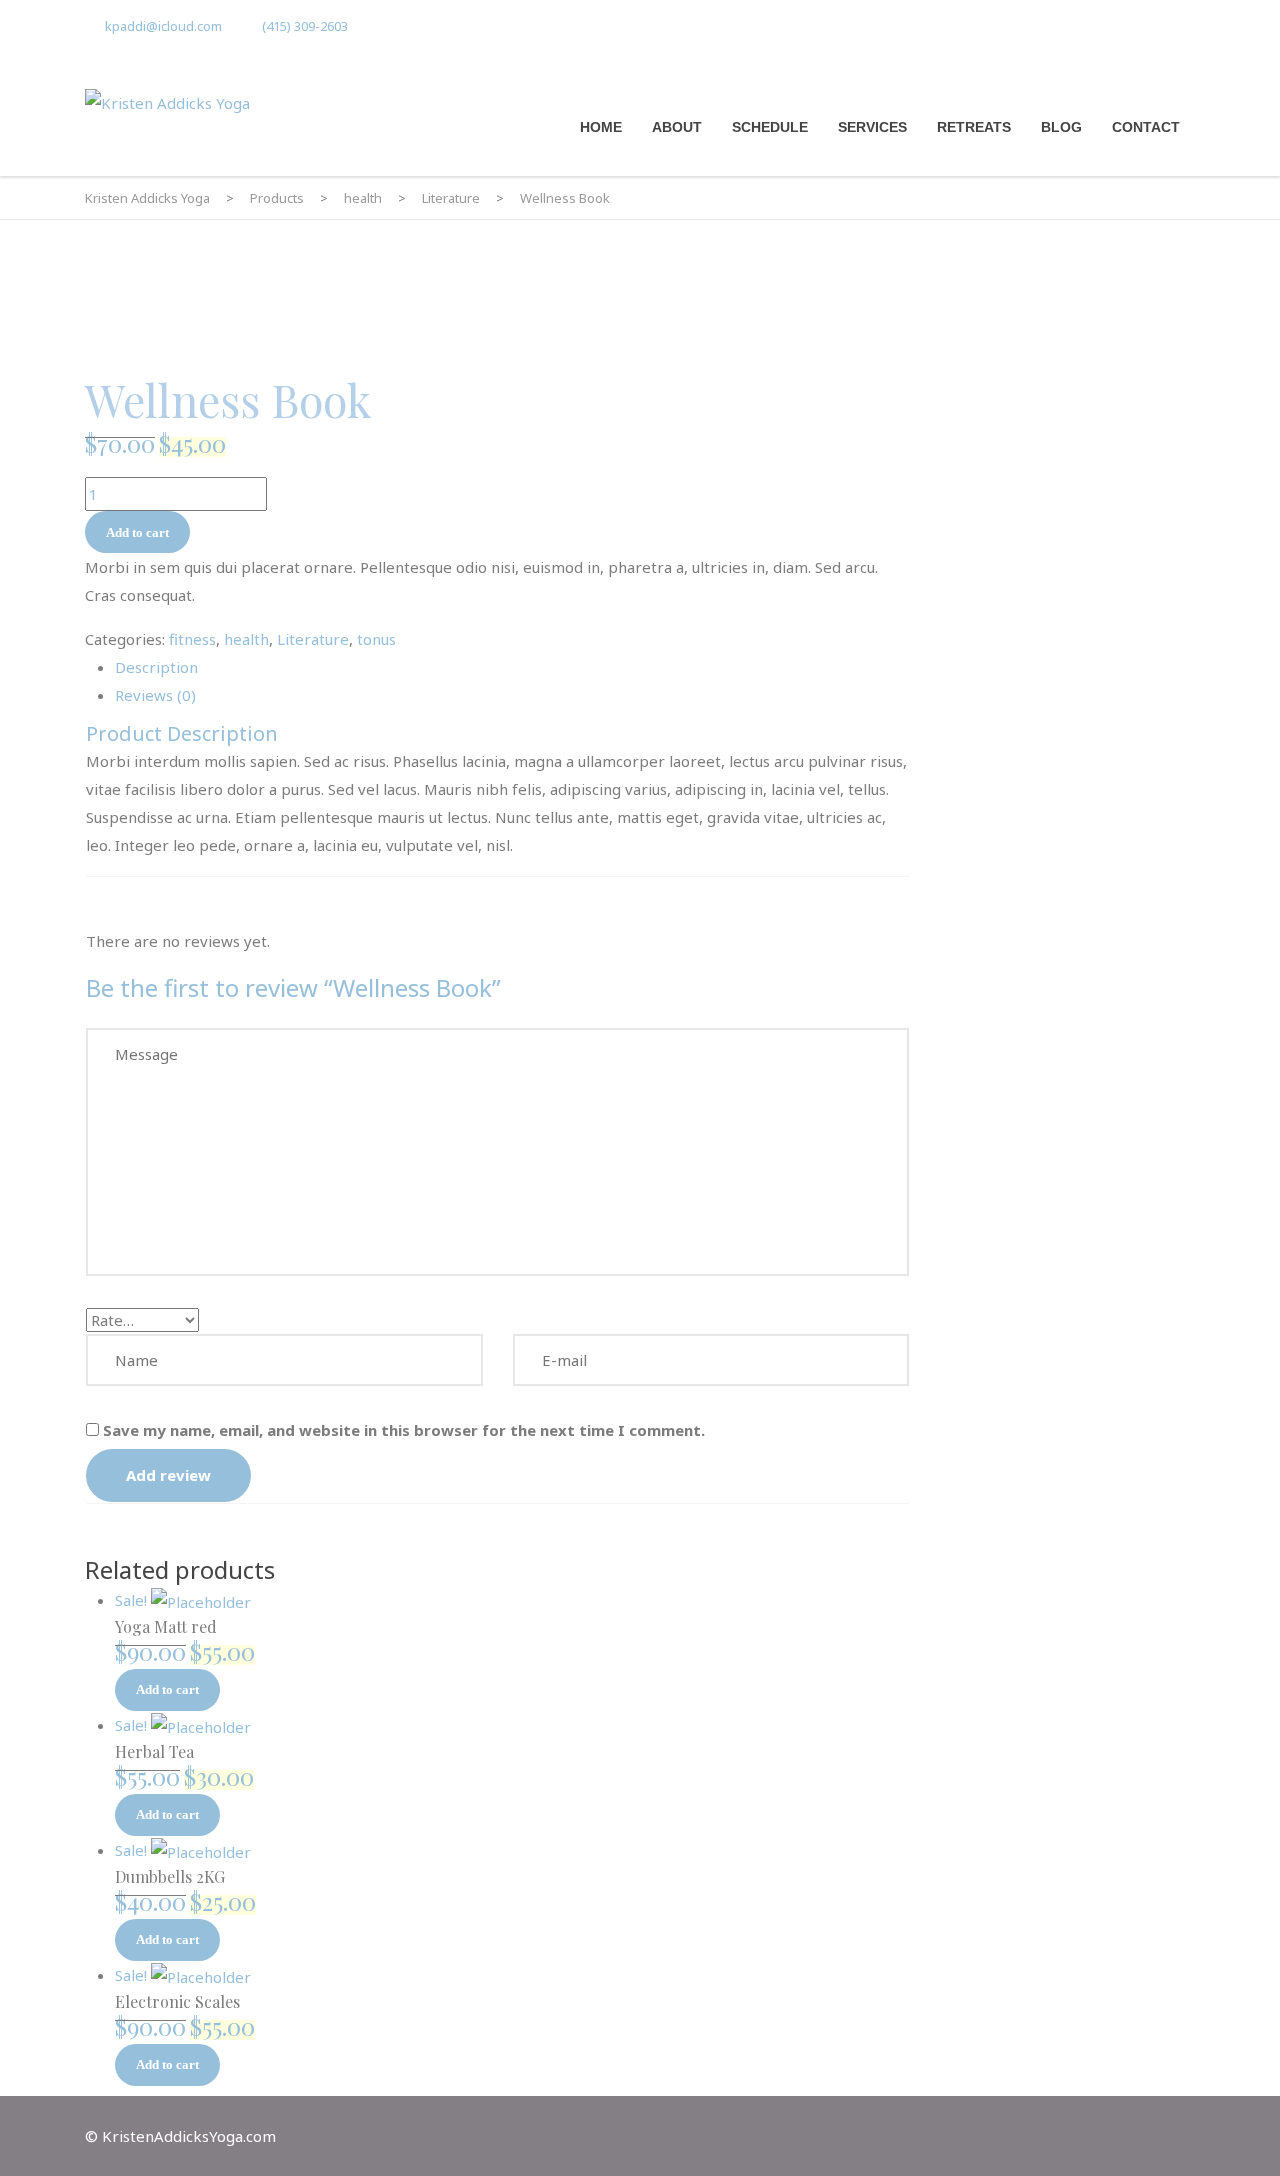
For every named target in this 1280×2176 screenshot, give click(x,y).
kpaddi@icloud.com (163, 26)
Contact (1146, 127)
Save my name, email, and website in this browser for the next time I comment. (404, 1430)
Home (601, 127)
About (677, 127)
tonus (376, 639)
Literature (313, 639)
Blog (1061, 127)
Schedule (770, 127)
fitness (192, 639)
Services (872, 127)
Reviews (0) (155, 695)
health (246, 639)
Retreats (974, 127)
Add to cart (137, 532)
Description (156, 667)
